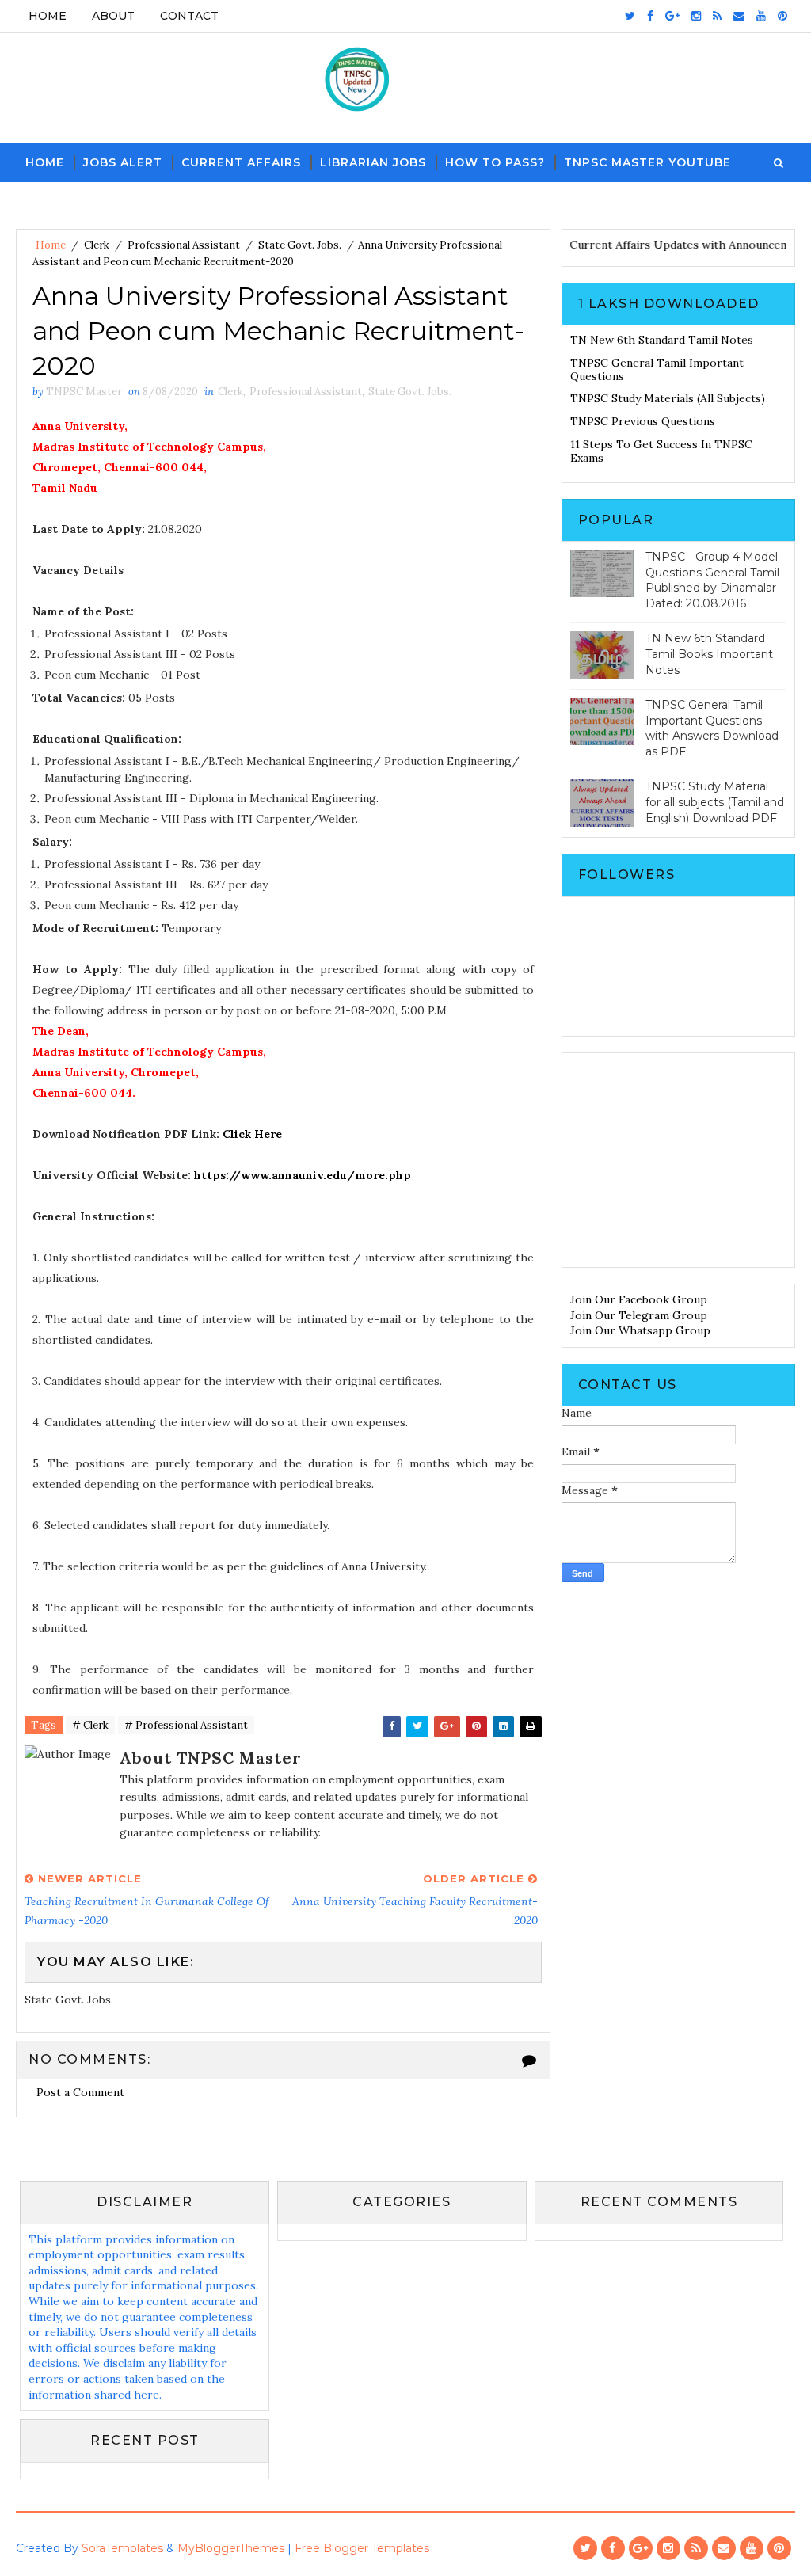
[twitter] (630, 16)
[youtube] (761, 16)
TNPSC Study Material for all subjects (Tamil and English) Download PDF (715, 802)
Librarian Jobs (373, 162)
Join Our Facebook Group (639, 1299)
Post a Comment (80, 2092)
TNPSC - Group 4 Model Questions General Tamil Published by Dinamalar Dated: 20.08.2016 (712, 580)
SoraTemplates (122, 2548)
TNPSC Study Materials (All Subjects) (668, 398)
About (113, 16)
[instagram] (696, 16)
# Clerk (90, 1725)
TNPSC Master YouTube (647, 162)
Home (48, 16)
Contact (189, 16)
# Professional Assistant (186, 1725)
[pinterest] (782, 16)
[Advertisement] (678, 1160)
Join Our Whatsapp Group (640, 1330)
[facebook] (650, 16)
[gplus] (672, 16)
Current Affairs (241, 162)
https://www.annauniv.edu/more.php (303, 1175)
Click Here (252, 1134)
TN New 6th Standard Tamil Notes (662, 340)
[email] (739, 16)
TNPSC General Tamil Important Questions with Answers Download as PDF (712, 728)
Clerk (97, 245)
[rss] (717, 16)
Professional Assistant (184, 245)
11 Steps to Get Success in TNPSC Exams (661, 451)
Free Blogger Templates (362, 2548)
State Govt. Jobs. (300, 245)
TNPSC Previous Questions (643, 421)
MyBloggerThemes (231, 2548)
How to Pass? (495, 162)
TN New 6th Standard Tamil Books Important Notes (709, 654)
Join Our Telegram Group (639, 1315)
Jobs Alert (123, 162)
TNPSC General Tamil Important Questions (657, 369)
